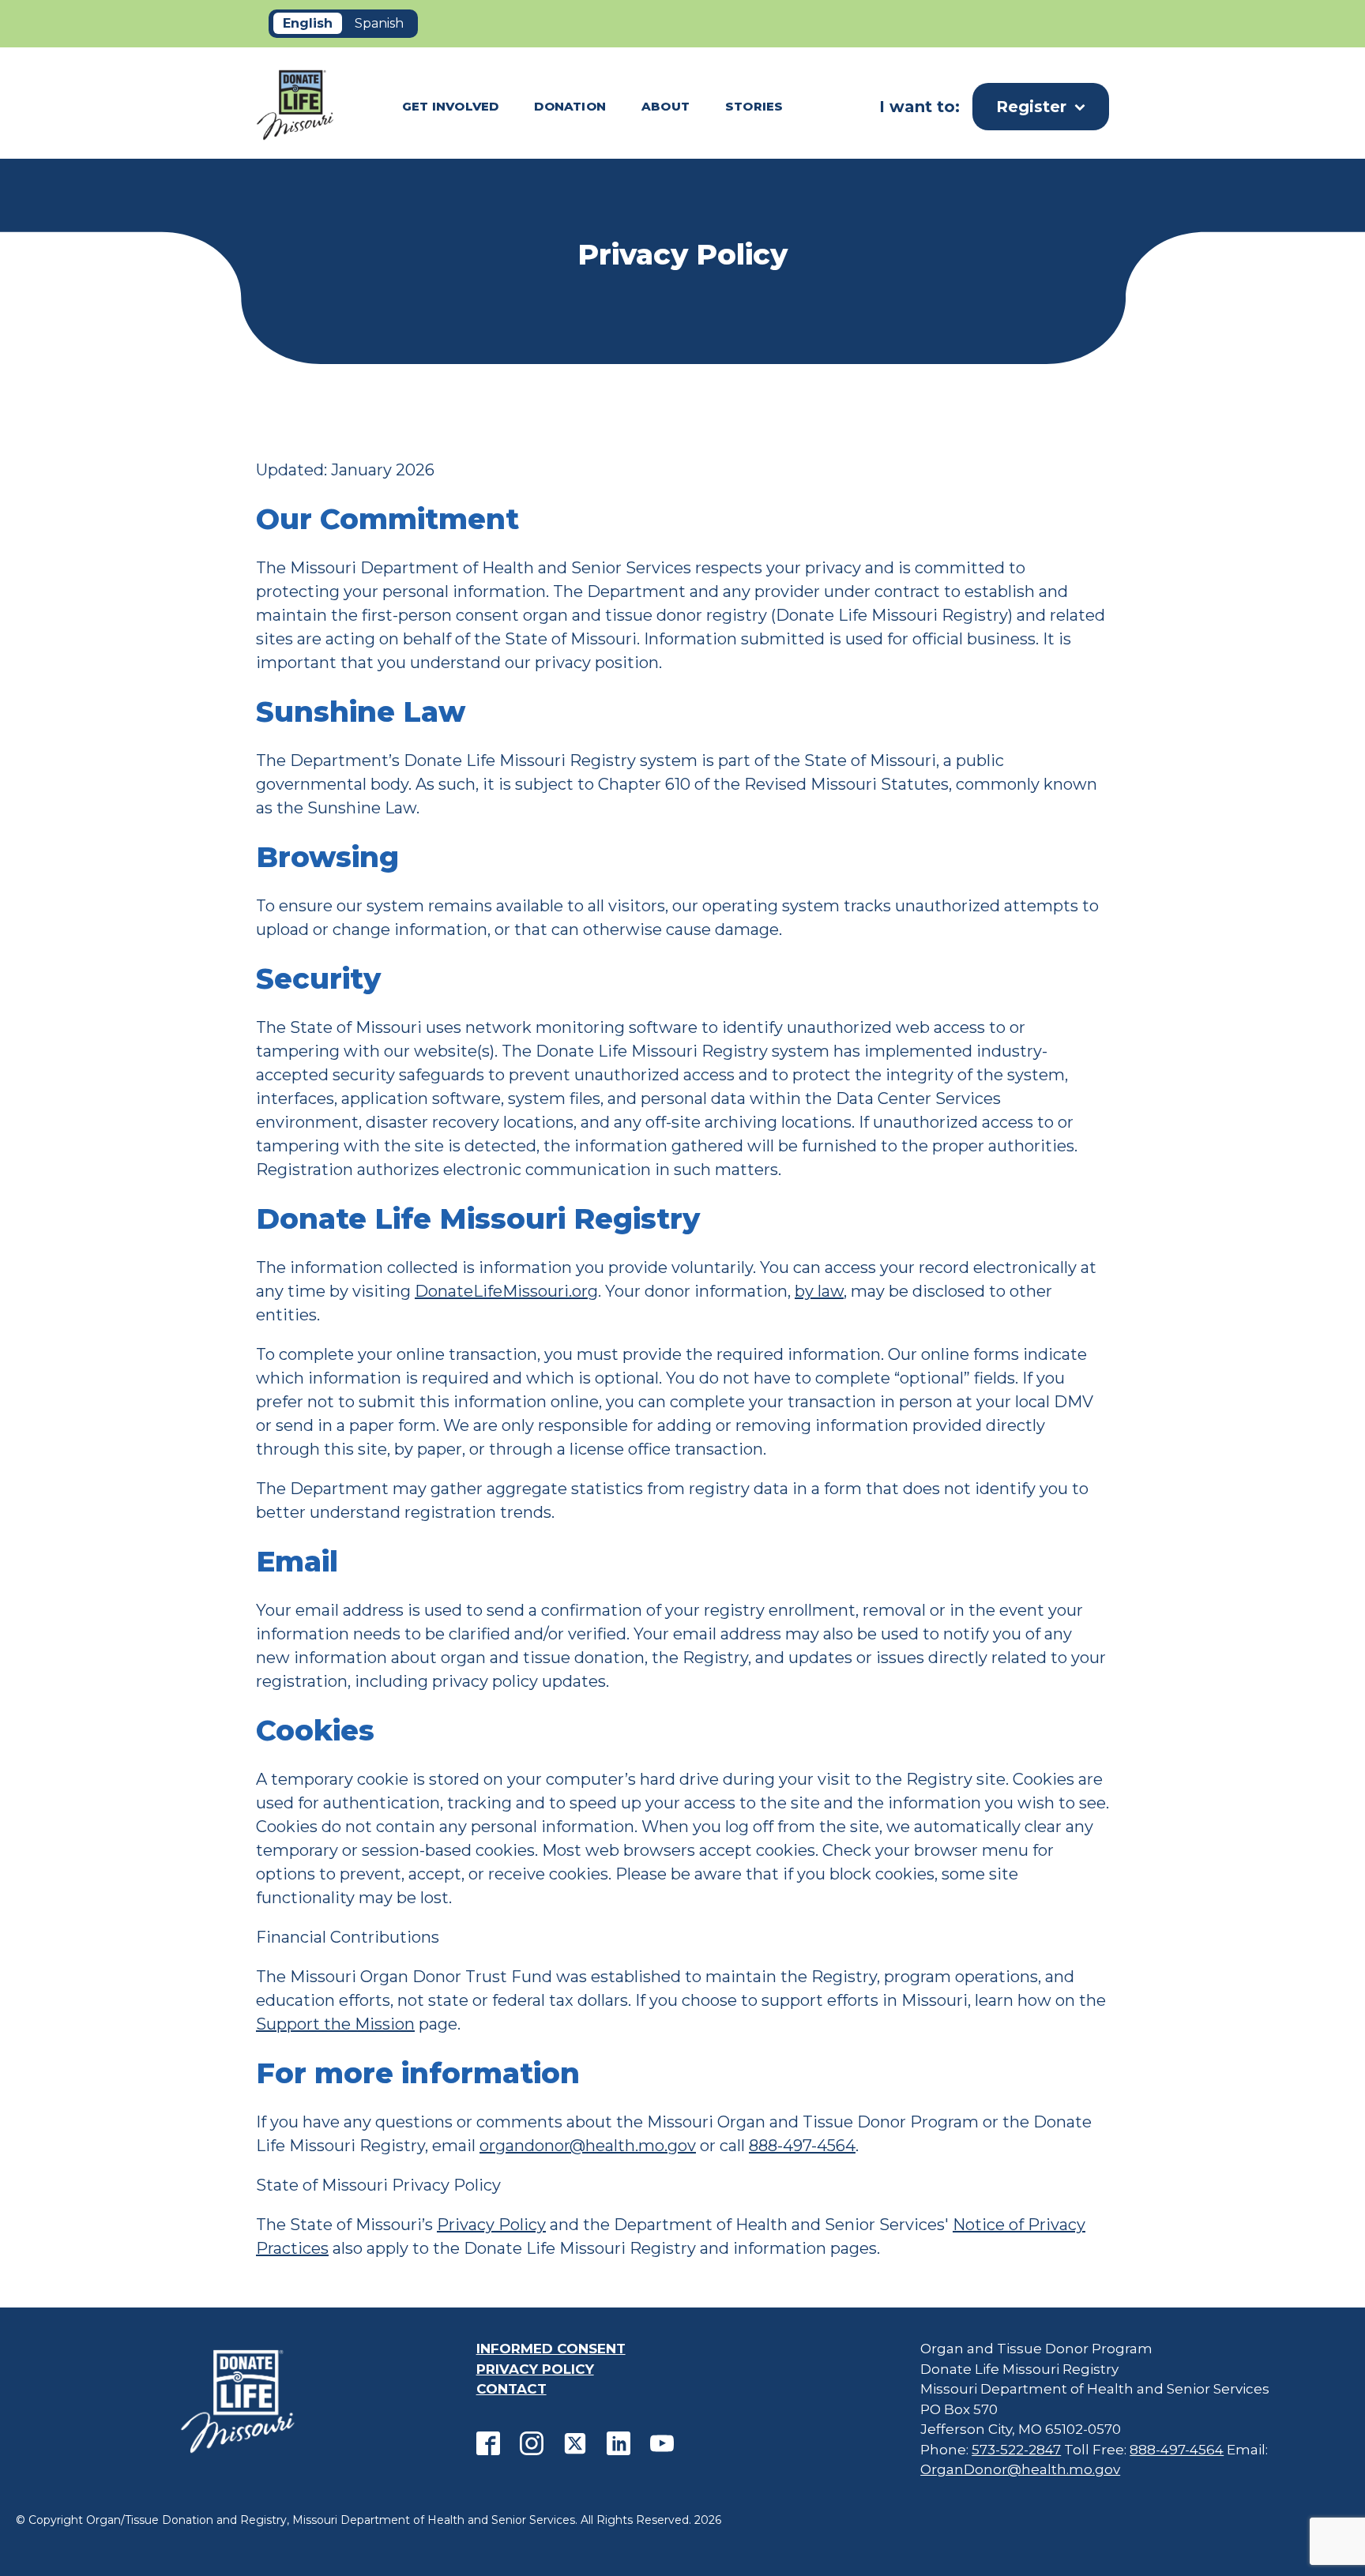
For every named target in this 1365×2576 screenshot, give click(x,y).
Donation (570, 106)
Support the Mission (335, 2024)
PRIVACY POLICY (535, 2369)
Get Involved (450, 106)
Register (1031, 107)
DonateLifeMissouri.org (506, 1291)
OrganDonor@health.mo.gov (1020, 2469)
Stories (754, 106)
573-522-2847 (1016, 2450)
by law (819, 1291)
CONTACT (511, 2389)
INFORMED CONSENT (551, 2349)
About (666, 106)
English (308, 23)
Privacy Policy (491, 2225)
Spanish (379, 23)
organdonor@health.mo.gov (588, 2146)
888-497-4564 (802, 2146)
